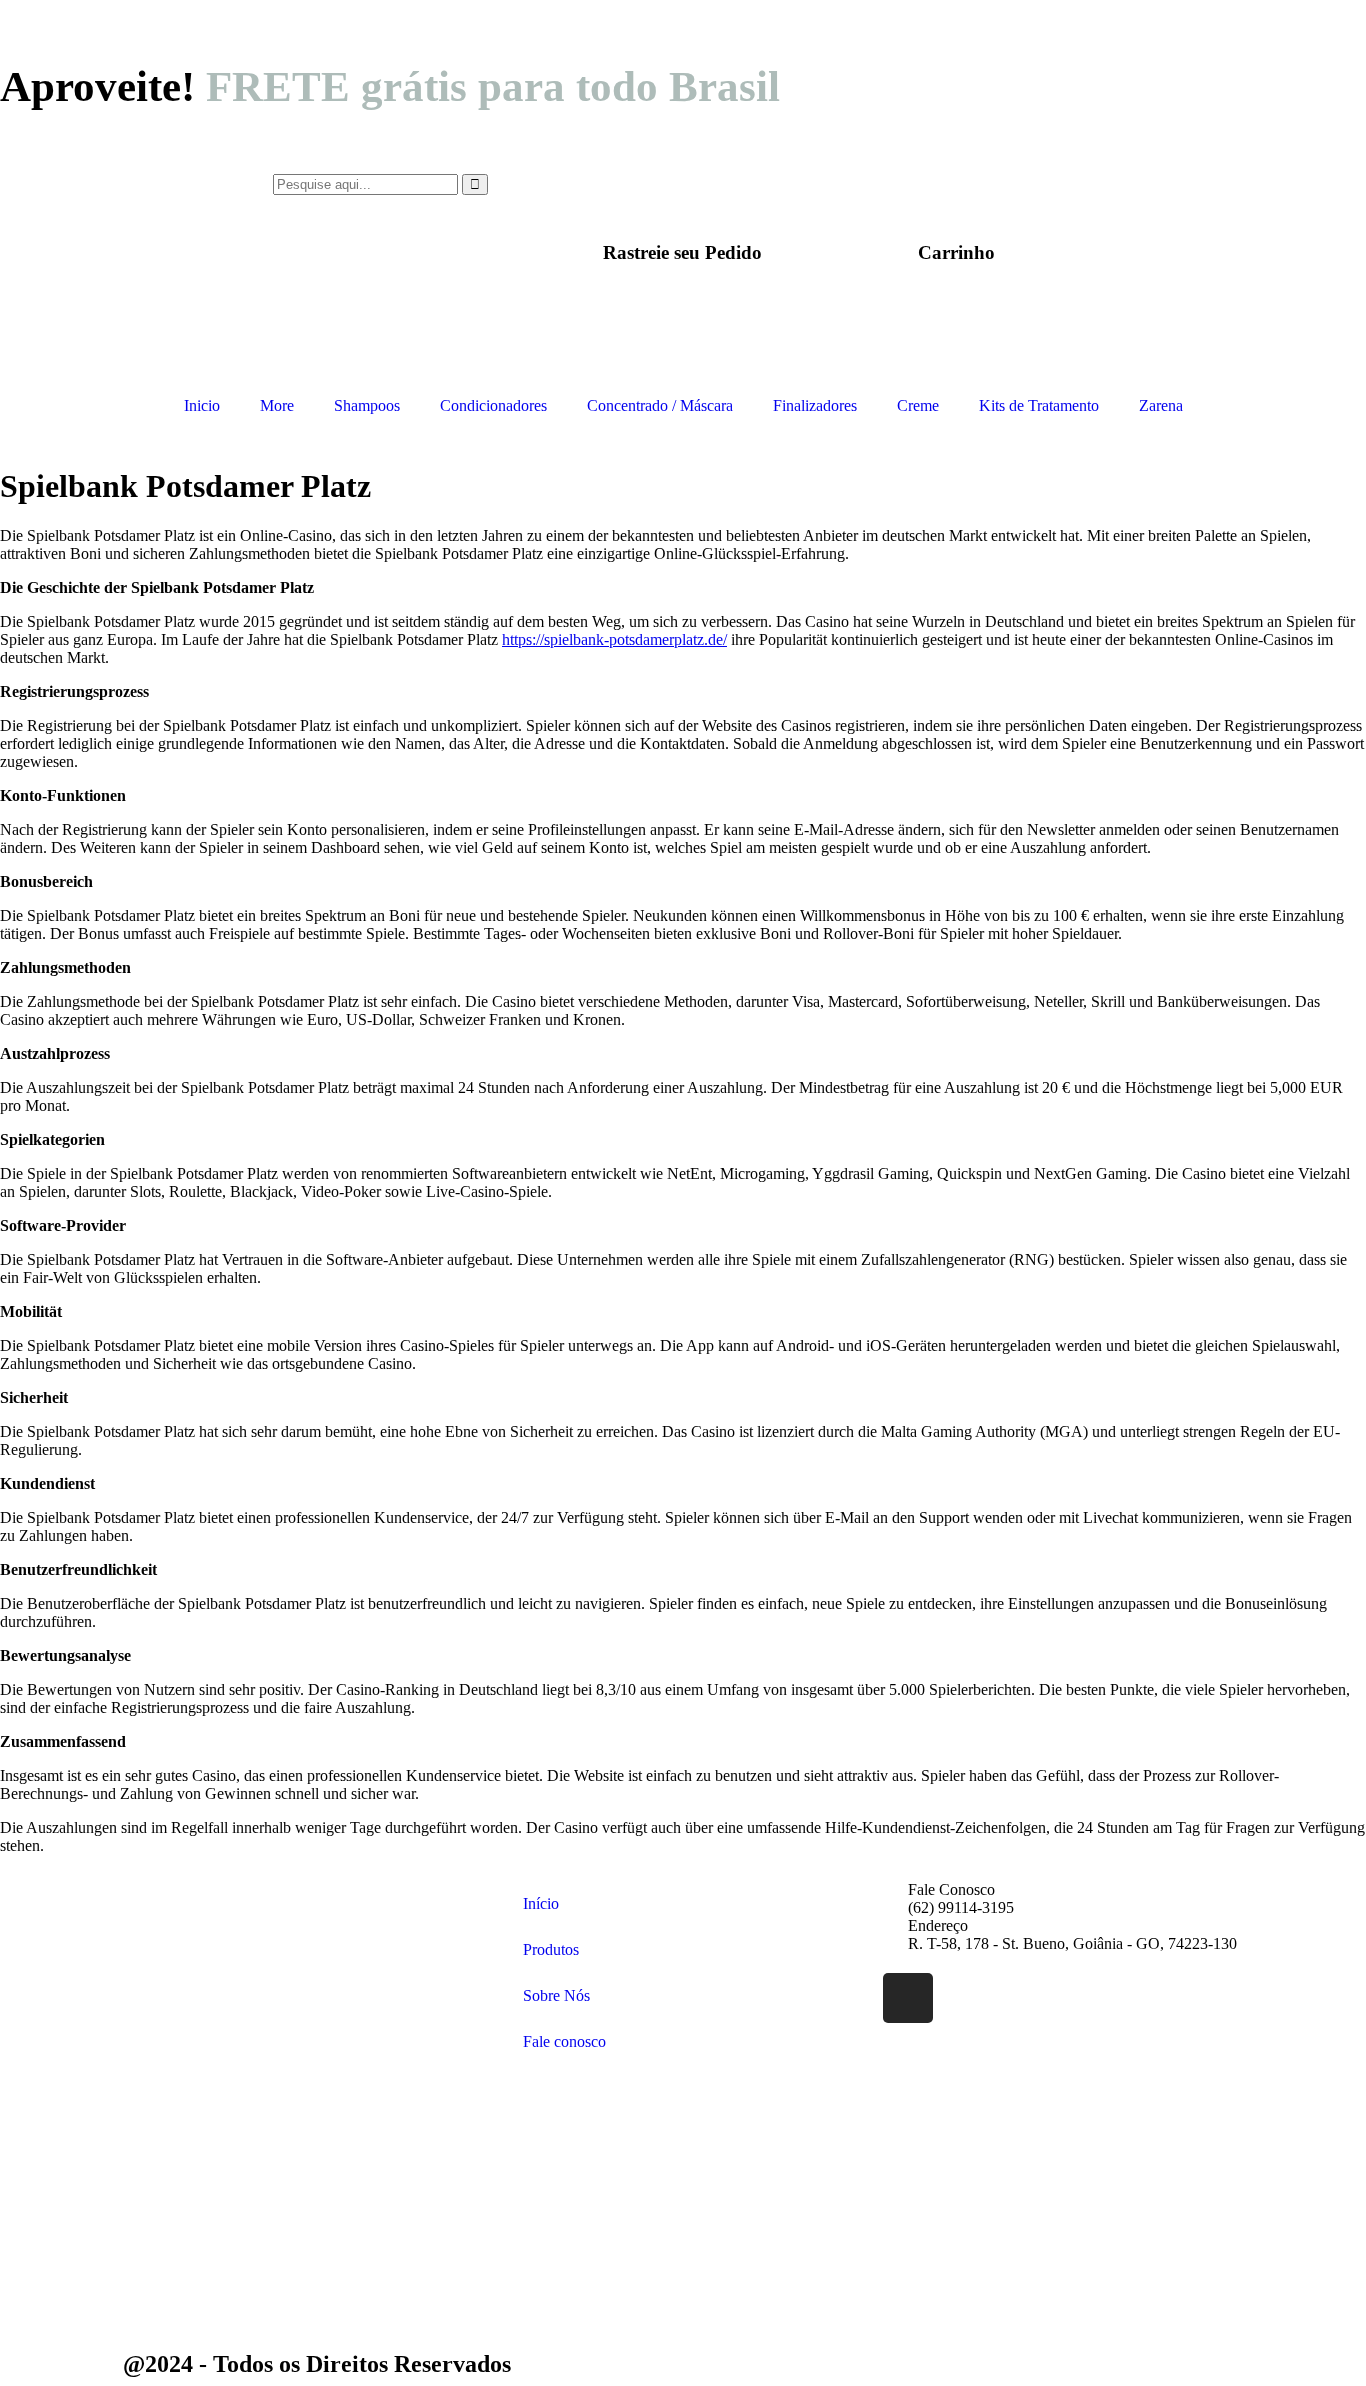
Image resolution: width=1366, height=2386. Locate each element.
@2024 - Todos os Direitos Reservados (317, 2364)
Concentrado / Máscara (660, 405)
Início (541, 1903)
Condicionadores (493, 405)
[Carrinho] (956, 199)
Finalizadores (815, 405)
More (277, 405)
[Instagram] (908, 1998)
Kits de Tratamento (1039, 405)
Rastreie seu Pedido (682, 252)
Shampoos (367, 405)
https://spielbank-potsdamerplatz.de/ (614, 639)
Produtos (551, 1949)
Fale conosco (564, 2041)
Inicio (202, 405)
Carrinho (956, 252)
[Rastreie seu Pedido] (683, 199)
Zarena (1161, 405)
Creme (918, 405)
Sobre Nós (556, 1995)
